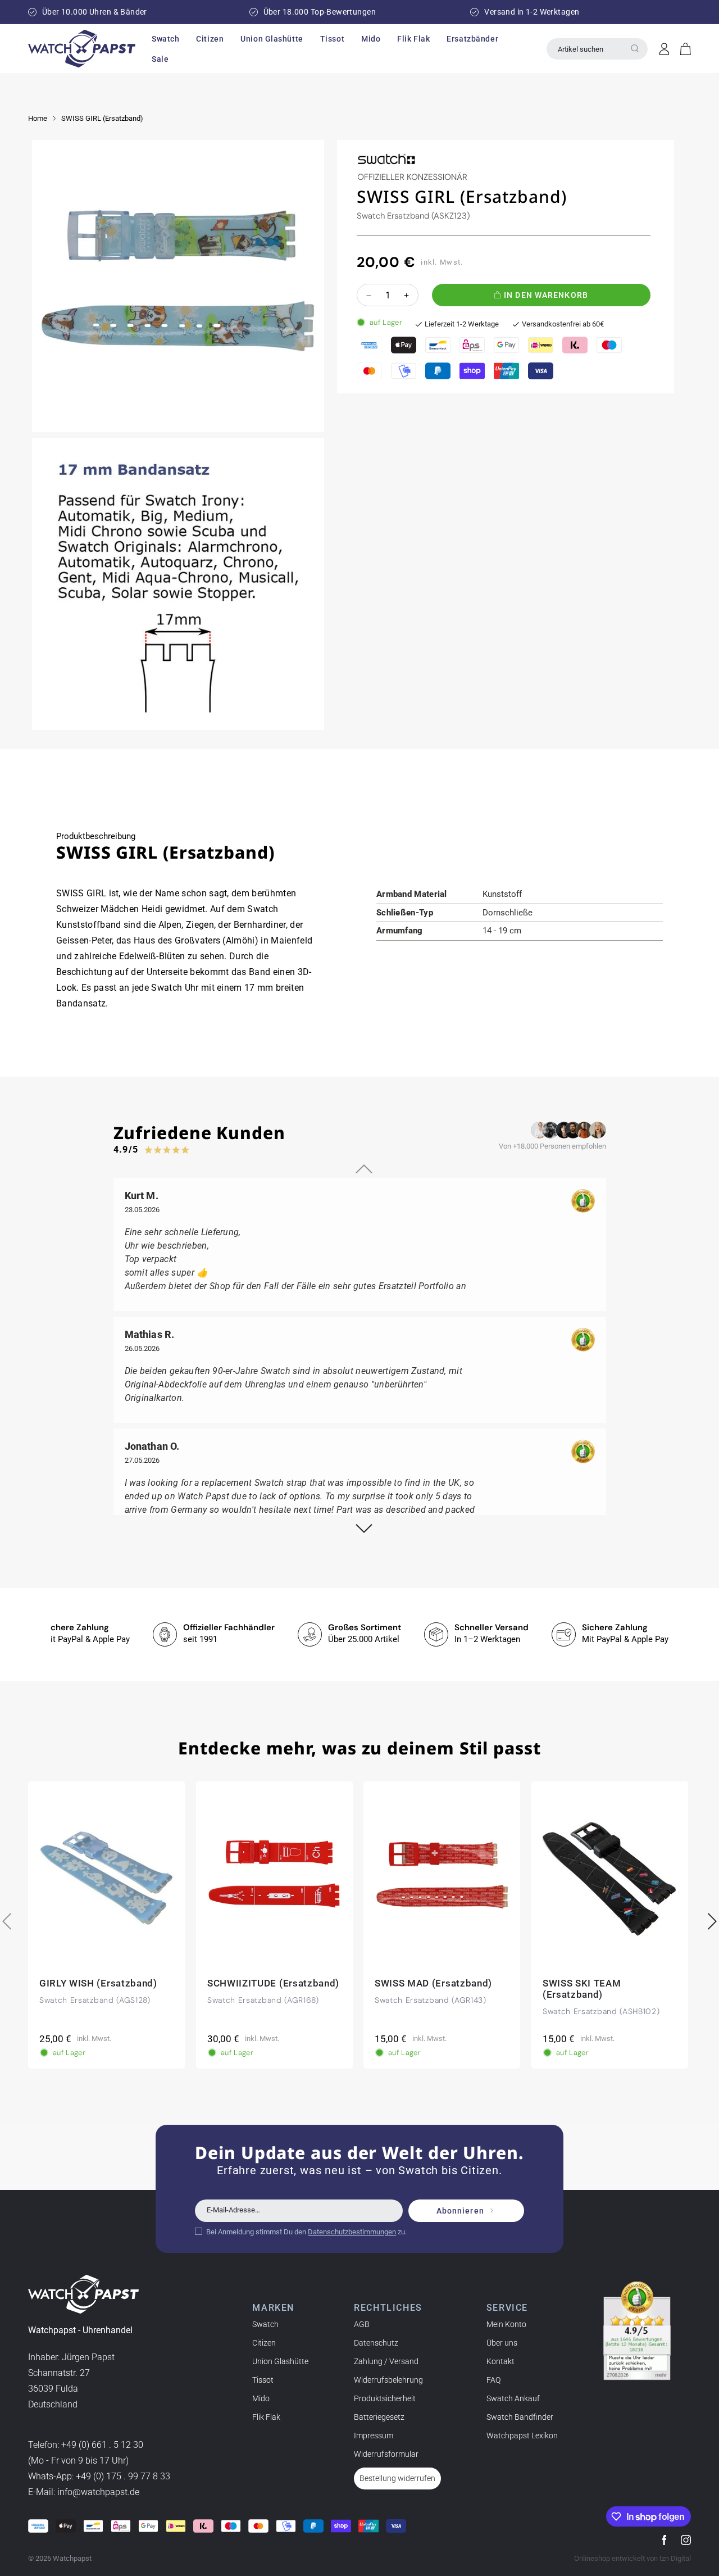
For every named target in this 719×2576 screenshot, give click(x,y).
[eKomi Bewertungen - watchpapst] (637, 2331)
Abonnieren (460, 2211)
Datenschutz (376, 2343)
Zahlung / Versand (386, 2361)
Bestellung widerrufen (397, 2478)
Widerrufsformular (386, 2454)
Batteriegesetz (379, 2417)
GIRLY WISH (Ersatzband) (98, 1983)
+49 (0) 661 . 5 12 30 (102, 2445)
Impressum (374, 2436)
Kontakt (500, 2361)
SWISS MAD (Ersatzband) (433, 1983)
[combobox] (597, 49)
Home (38, 118)
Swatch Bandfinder (520, 2417)
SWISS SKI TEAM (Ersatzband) (582, 1989)
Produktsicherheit (385, 2398)
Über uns (502, 2343)
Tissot (263, 2380)
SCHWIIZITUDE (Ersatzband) (273, 1983)
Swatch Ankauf (513, 2398)
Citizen (264, 2343)
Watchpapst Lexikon (522, 2436)
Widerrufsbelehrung (388, 2380)
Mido (261, 2398)
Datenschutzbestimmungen (352, 2231)
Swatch (265, 2324)
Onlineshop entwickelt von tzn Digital (632, 2558)
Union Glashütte (280, 2361)
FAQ (493, 2380)
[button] (165, 39)
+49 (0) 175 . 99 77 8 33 (123, 2477)
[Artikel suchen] (635, 48)
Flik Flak (266, 2417)
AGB (362, 2324)
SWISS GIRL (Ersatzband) (102, 118)
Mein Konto (506, 2324)
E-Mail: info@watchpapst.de (84, 2493)
